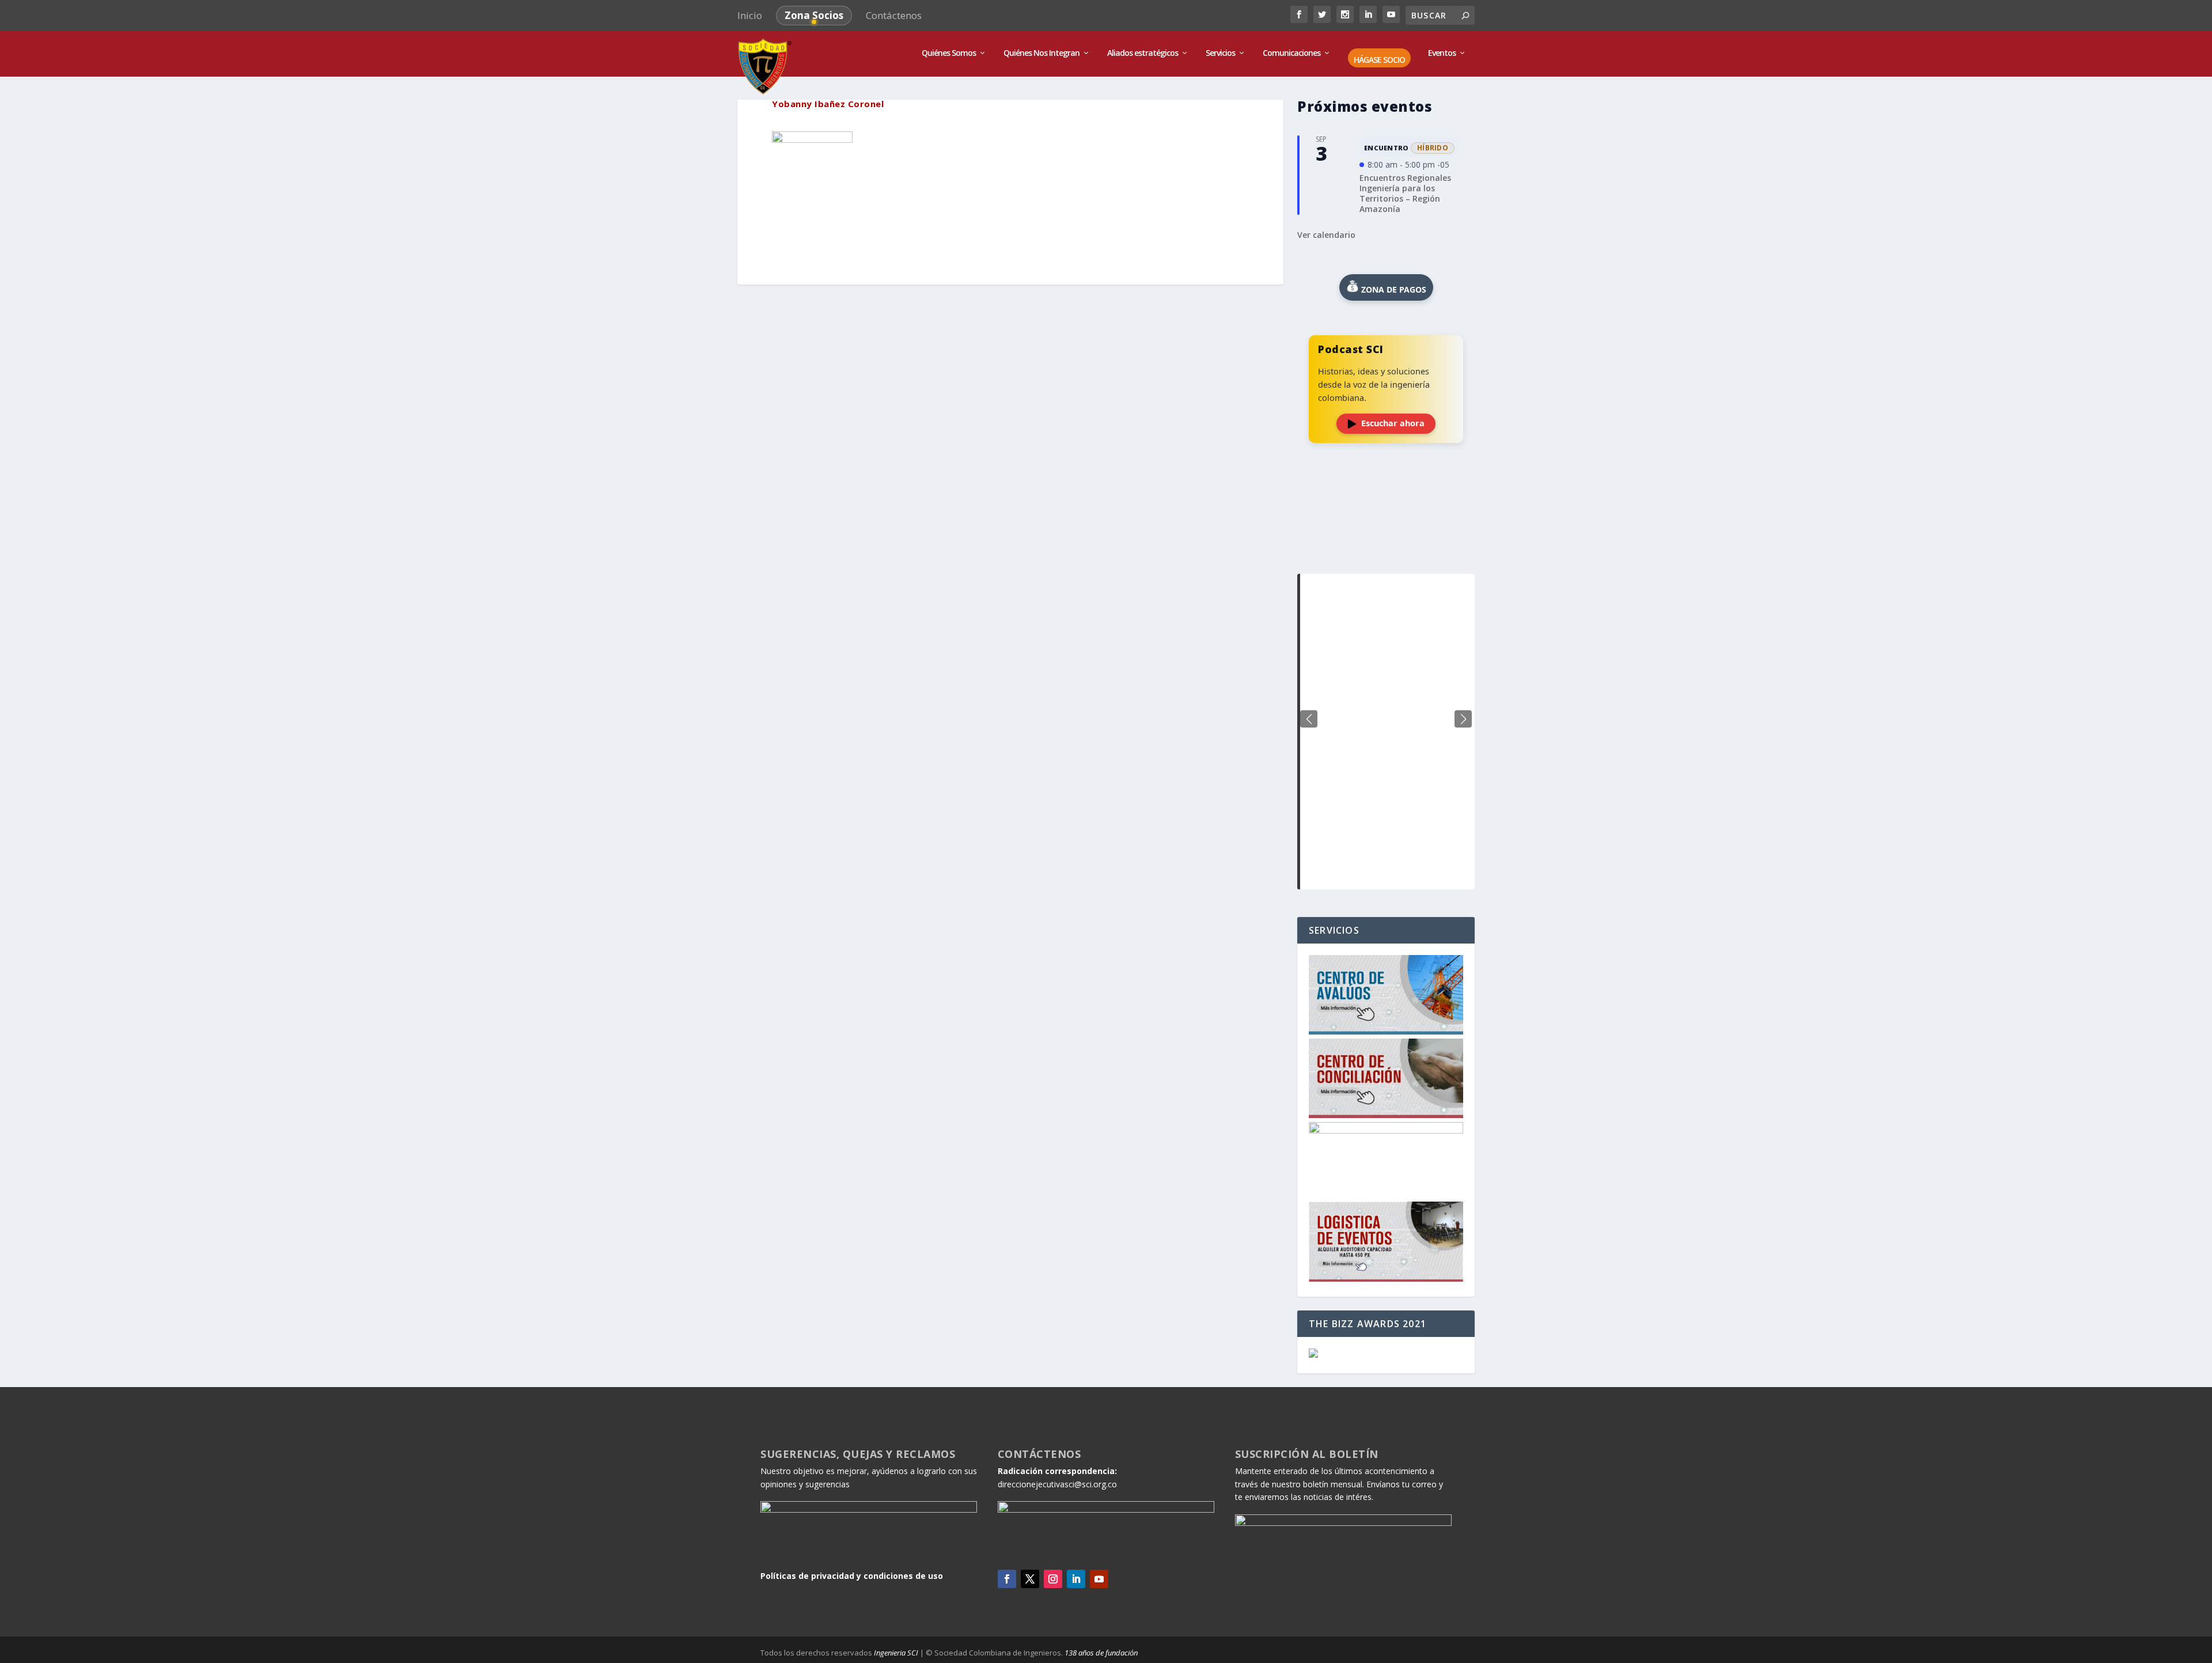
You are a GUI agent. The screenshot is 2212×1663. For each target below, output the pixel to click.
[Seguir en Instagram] (1053, 1579)
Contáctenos (894, 15)
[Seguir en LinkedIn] (1076, 1579)
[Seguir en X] (1030, 1579)
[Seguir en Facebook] (1007, 1579)
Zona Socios (814, 15)
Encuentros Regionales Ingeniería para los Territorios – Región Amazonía (1405, 194)
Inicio (750, 15)
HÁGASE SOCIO (1379, 60)
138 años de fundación (1101, 1653)
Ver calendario (1326, 235)
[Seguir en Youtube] (1099, 1579)
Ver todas (1386, 545)
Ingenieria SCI (896, 1653)
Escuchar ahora (1393, 423)
